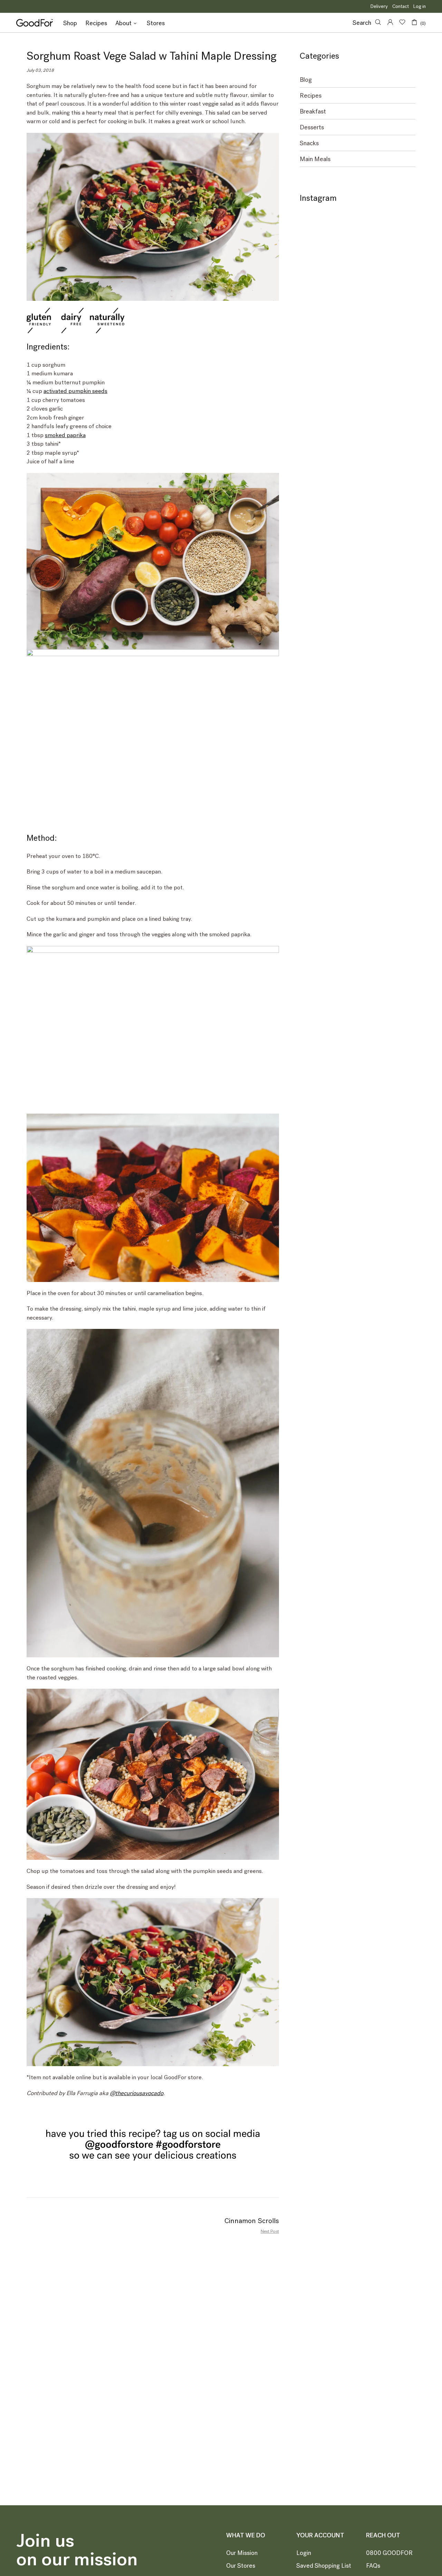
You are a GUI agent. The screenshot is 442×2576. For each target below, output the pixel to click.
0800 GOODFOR (389, 2553)
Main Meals (315, 159)
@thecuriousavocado (137, 2093)
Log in (420, 6)
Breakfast (313, 112)
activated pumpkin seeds (75, 391)
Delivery (379, 6)
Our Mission (242, 2553)
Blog (306, 80)
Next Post (270, 2231)
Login (304, 2553)
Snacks (309, 143)
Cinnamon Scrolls (252, 2221)
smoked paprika (65, 435)
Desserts (312, 127)
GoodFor (35, 23)
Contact (401, 6)
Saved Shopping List (324, 2566)
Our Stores (241, 2566)
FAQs (373, 2566)
